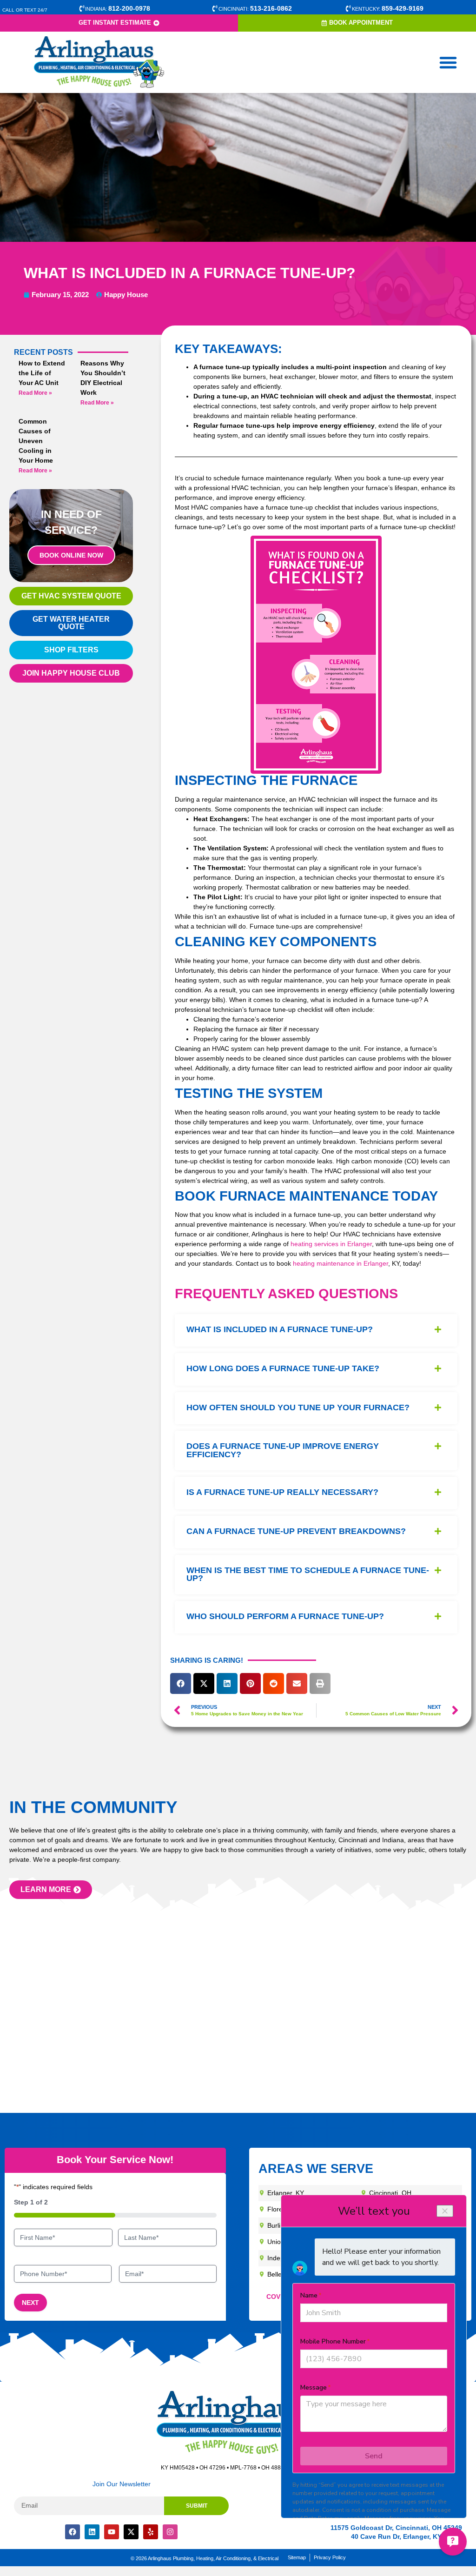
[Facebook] (73, 2532)
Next (30, 2303)
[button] (448, 62)
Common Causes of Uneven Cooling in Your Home (36, 441)
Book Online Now (71, 555)
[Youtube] (112, 2532)
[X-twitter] (131, 2532)
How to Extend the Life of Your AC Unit (42, 373)
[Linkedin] (92, 2532)
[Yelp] (151, 2532)
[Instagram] (170, 2532)
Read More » (35, 393)
